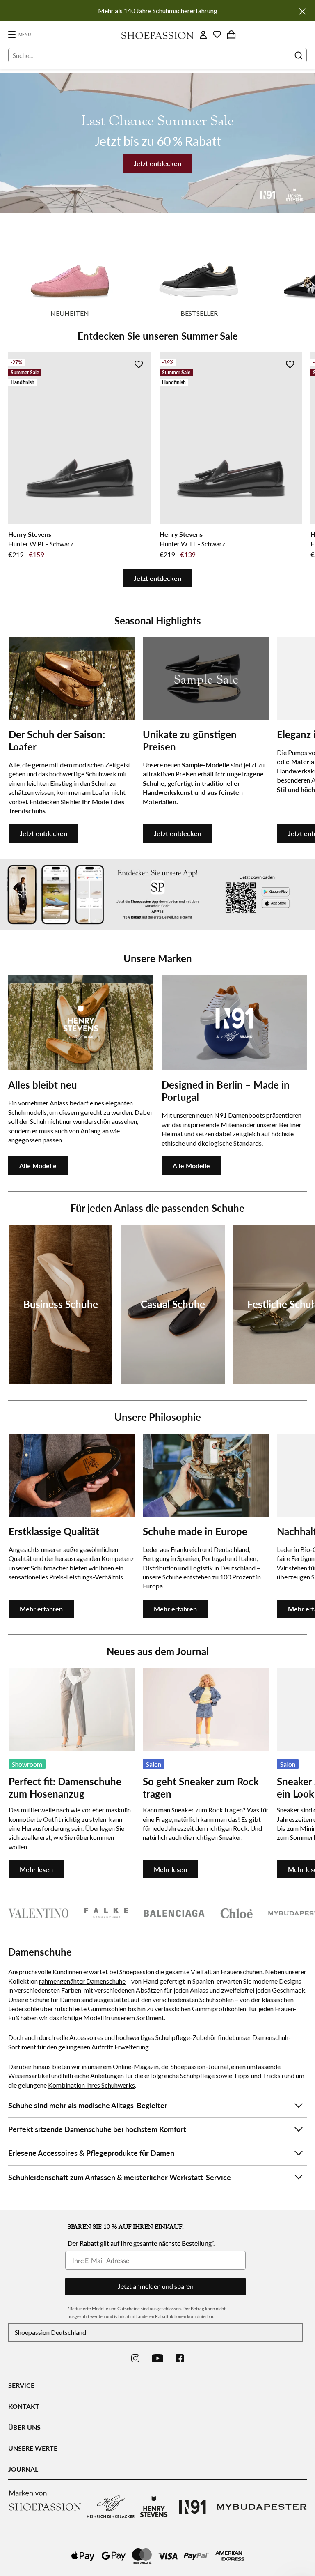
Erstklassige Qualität (54, 1531)
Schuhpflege (197, 2075)
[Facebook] (180, 2358)
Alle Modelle (38, 1166)
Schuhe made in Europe (195, 1531)
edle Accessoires (80, 2037)
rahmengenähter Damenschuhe (82, 1981)
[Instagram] (135, 2358)
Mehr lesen (36, 1869)
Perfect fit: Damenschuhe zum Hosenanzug (65, 1788)
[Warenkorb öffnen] (231, 35)
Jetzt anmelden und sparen (156, 2286)
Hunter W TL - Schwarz (192, 544)
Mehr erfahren (41, 1609)
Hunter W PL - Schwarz (41, 544)
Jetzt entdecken (157, 163)
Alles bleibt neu (43, 1085)
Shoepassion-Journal (200, 2066)
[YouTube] (158, 2358)
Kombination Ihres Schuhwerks (91, 2085)
